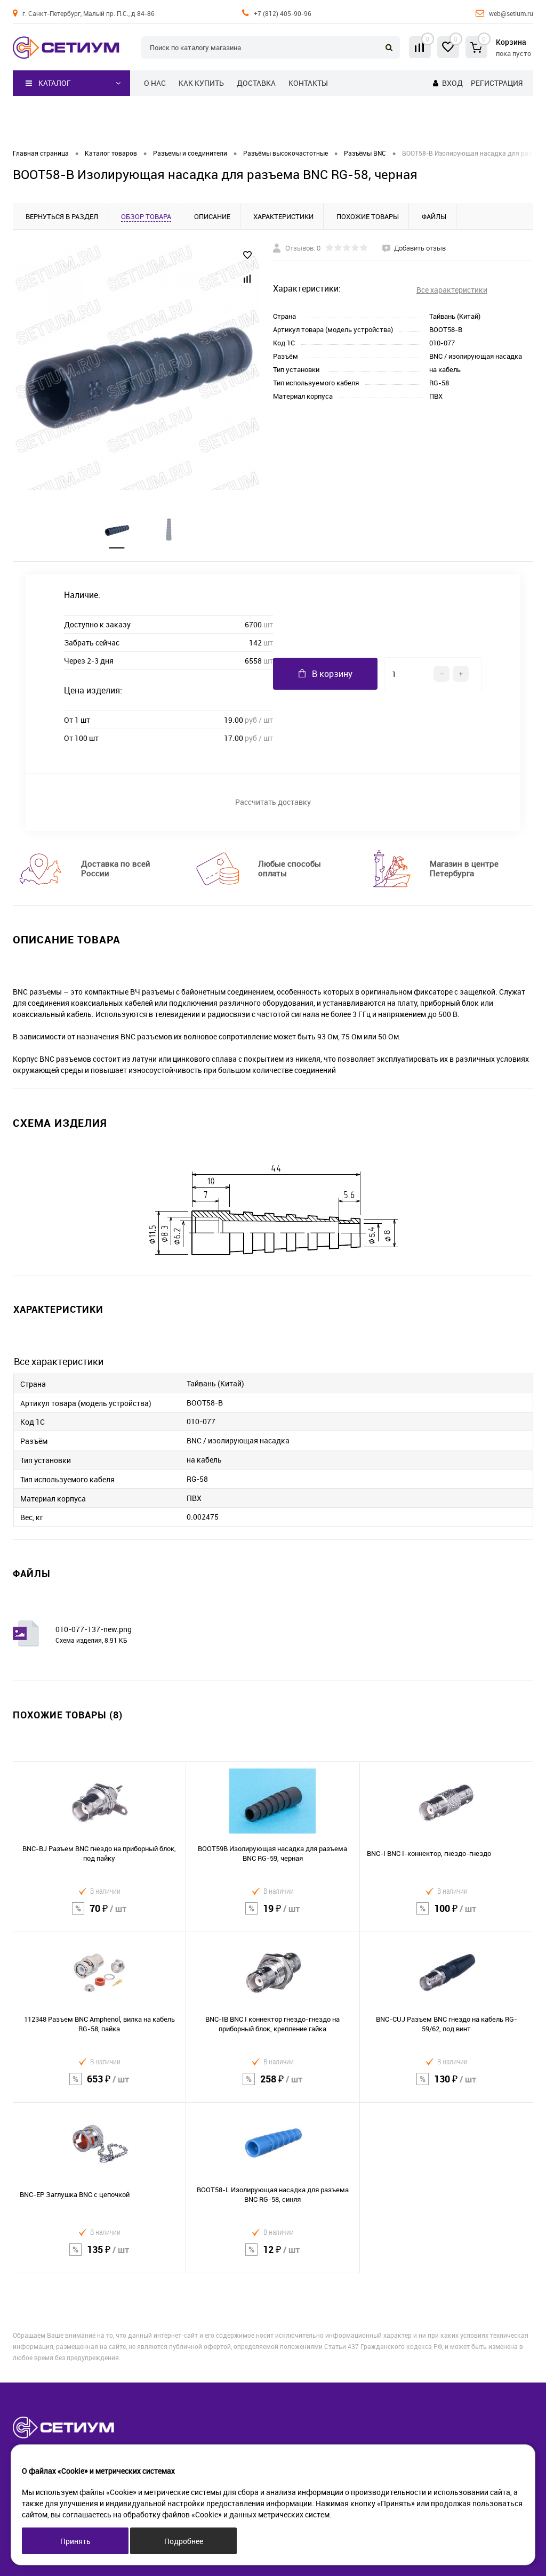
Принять (75, 2541)
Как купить (201, 83)
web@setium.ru (511, 13)
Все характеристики (452, 290)
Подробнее (184, 2541)
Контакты (308, 83)
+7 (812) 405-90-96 (283, 13)
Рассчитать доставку (273, 802)
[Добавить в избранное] (247, 255)
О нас (155, 83)
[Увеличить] (136, 366)
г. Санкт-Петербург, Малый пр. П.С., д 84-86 (89, 13)
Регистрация (497, 83)
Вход (452, 83)
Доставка (256, 83)
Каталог (55, 83)
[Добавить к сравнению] (247, 279)
